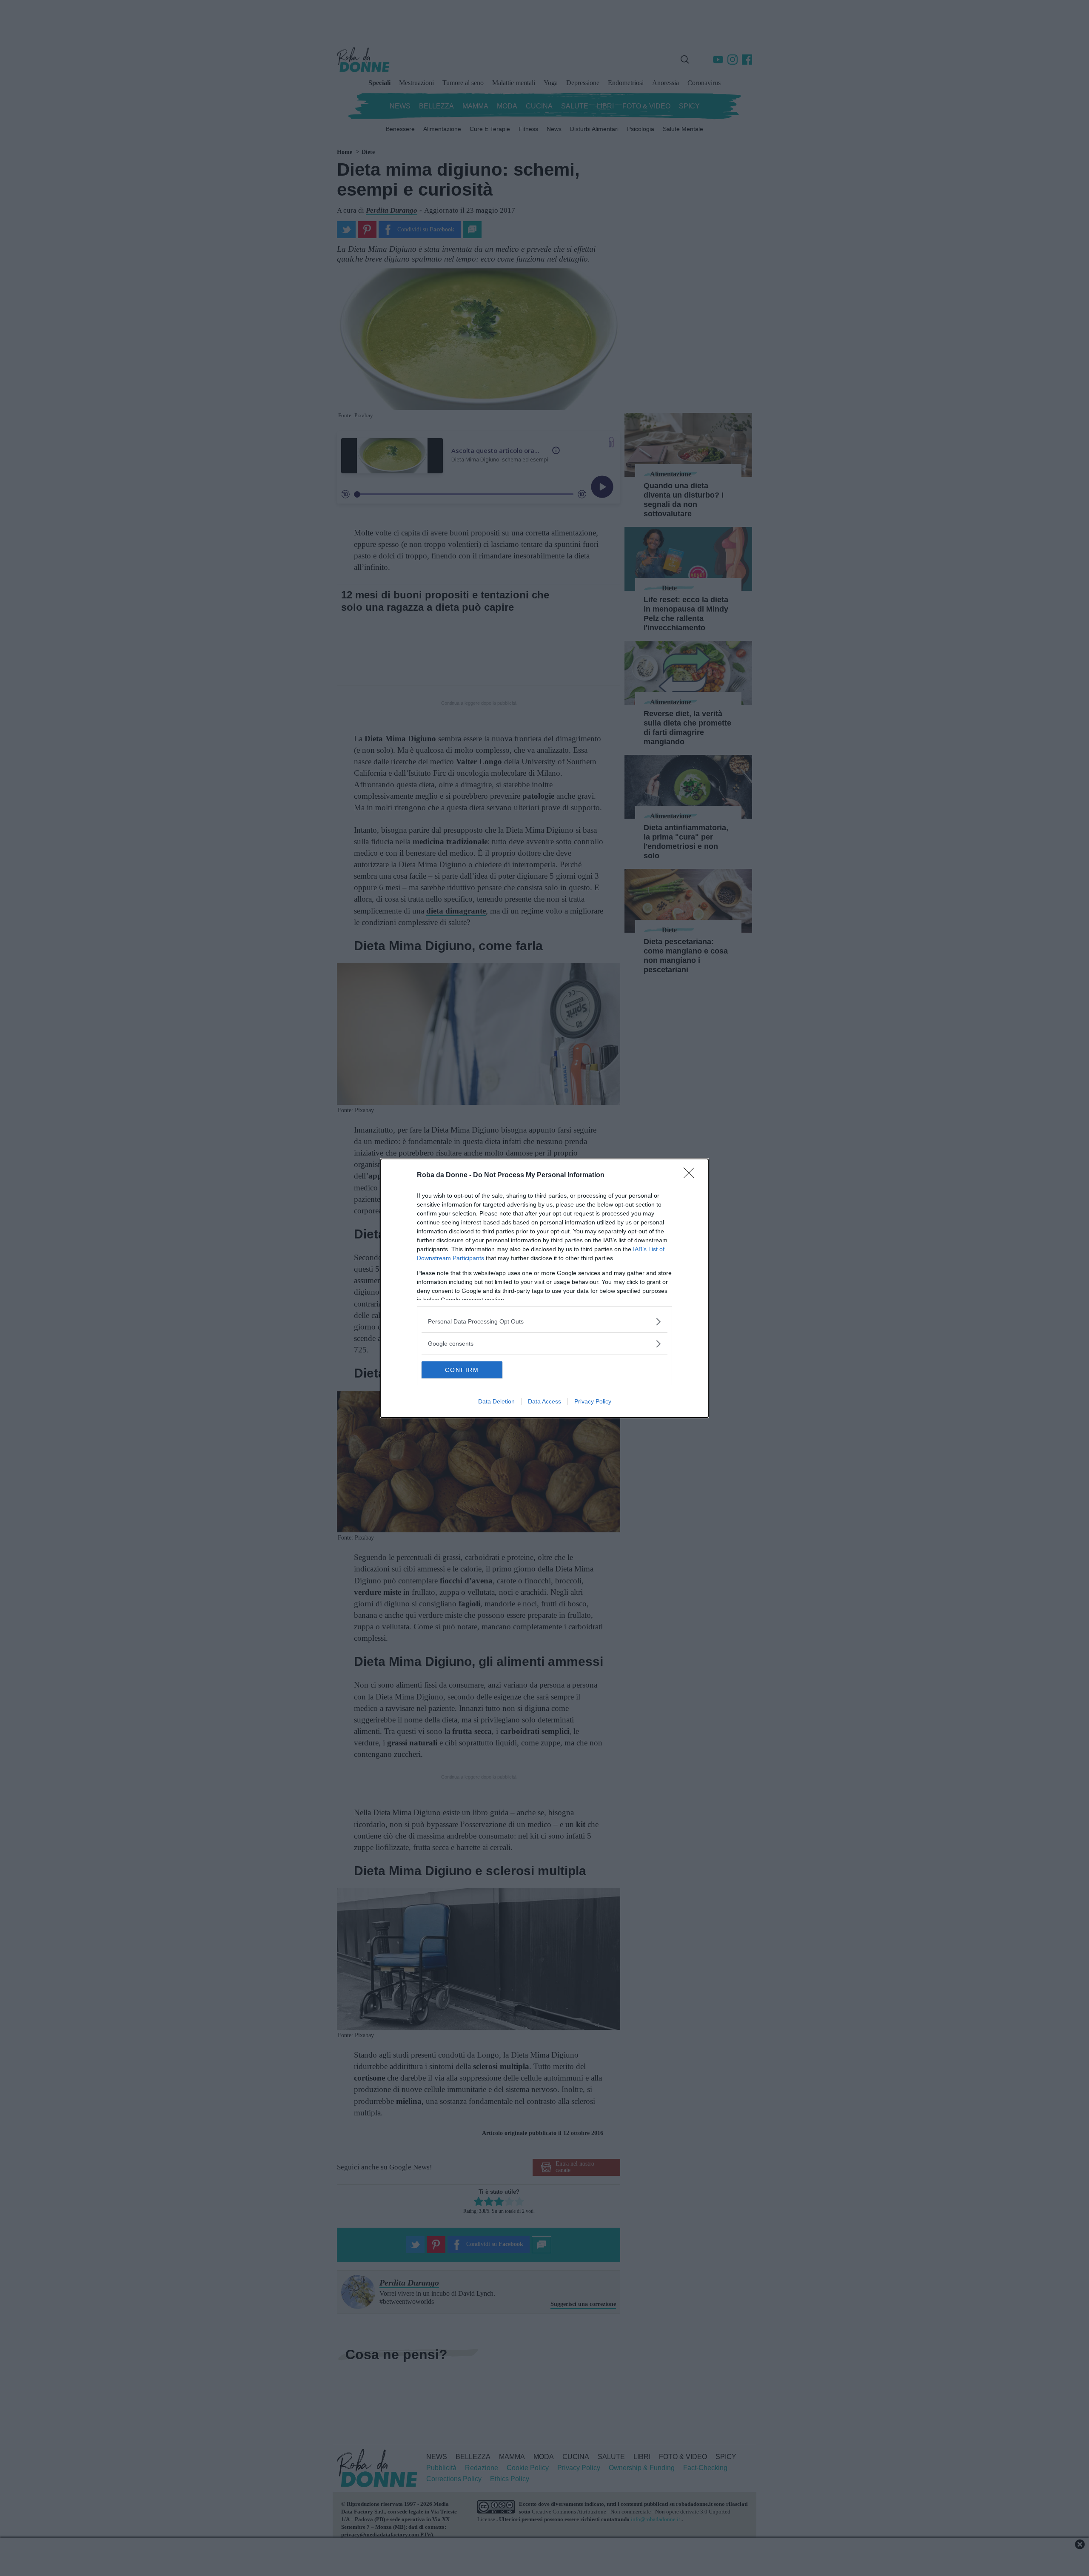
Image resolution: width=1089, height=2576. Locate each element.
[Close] (692, 1176)
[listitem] (544, 1322)
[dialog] (544, 1288)
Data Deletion (496, 1401)
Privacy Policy (593, 1401)
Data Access (544, 1401)
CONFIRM (462, 1370)
